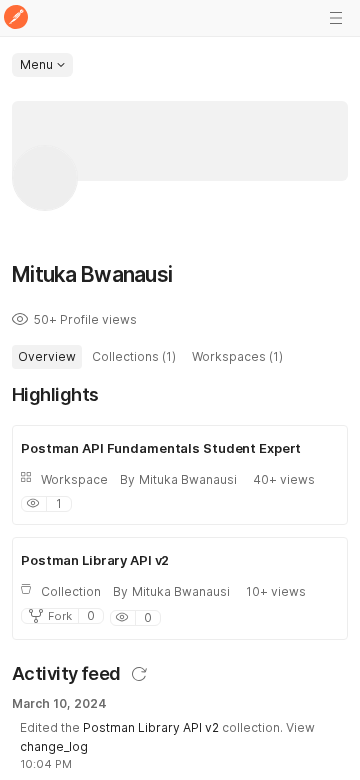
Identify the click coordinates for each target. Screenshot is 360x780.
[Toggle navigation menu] (336, 18)
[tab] (47, 357)
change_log (54, 746)
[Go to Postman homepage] (16, 18)
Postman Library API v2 (151, 727)
